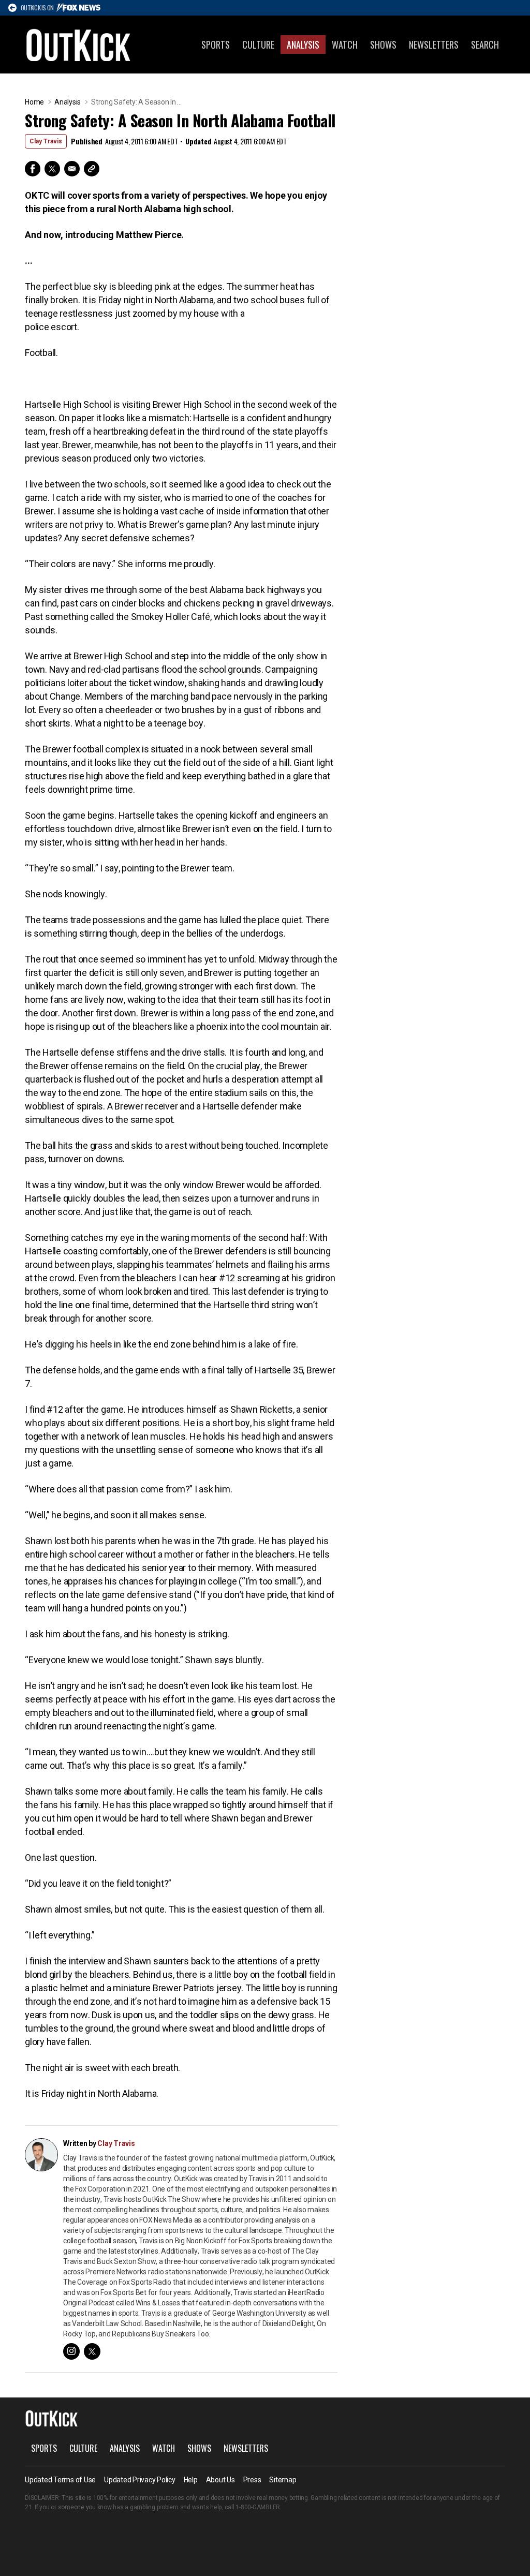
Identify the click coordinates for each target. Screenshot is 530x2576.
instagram (71, 2351)
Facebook (33, 169)
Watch (345, 45)
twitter (92, 2351)
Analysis (303, 45)
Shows (383, 45)
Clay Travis (46, 141)
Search (485, 45)
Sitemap (283, 2480)
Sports (216, 45)
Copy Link (92, 169)
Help (191, 2480)
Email (72, 169)
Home (34, 102)
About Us (220, 2480)
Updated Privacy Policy (140, 2480)
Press (252, 2480)
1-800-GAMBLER (258, 2507)
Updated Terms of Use (60, 2480)
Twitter (52, 169)
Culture (258, 45)
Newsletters (434, 45)
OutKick (79, 45)
